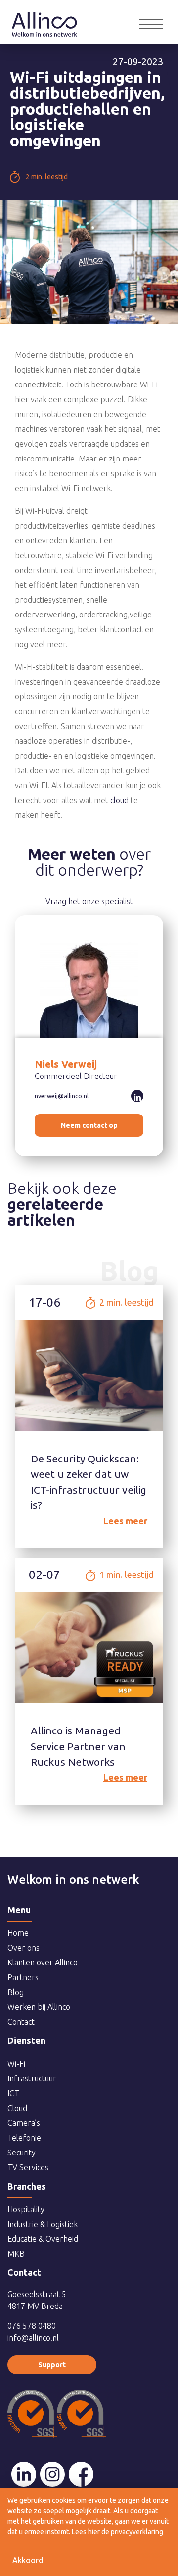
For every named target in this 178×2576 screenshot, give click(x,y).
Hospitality (26, 2209)
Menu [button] (151, 24)
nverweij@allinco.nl (62, 1096)
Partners (23, 1977)
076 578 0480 (32, 2326)
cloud (119, 800)
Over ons (23, 1948)
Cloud (17, 2108)
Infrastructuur (32, 2078)
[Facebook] (81, 2474)
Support (52, 2365)
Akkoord (28, 2560)
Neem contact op (89, 1125)
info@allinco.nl (33, 2338)
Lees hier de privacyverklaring (117, 2532)
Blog (16, 1992)
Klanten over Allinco (43, 1962)
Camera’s (24, 2123)
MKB (16, 2254)
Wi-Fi (16, 2064)
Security (22, 2153)
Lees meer (125, 1521)
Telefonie (24, 2138)
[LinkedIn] (24, 2474)
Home (44, 17)
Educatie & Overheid (43, 2239)
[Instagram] (52, 2474)
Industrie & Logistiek (43, 2224)
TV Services (28, 2167)
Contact (21, 2022)
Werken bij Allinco (39, 2007)
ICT (13, 2093)
